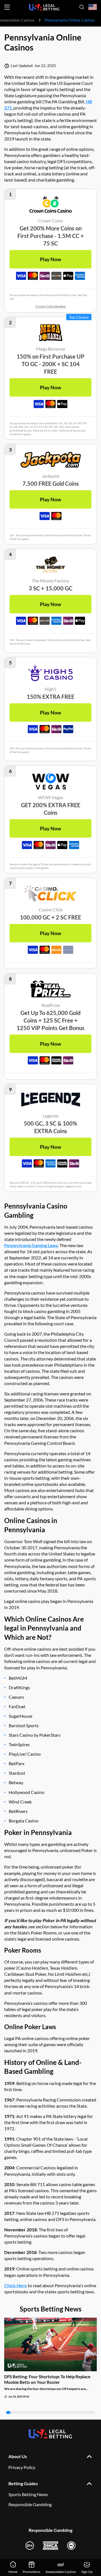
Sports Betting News (28, 2494)
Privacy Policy (22, 2467)
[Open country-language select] (93, 7)
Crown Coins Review (50, 306)
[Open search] (82, 7)
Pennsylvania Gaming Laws (31, 1245)
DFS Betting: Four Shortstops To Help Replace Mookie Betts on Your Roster (47, 2379)
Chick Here (16, 2285)
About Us (18, 2456)
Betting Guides (23, 2483)
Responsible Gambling (30, 2504)
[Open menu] (7, 7)
